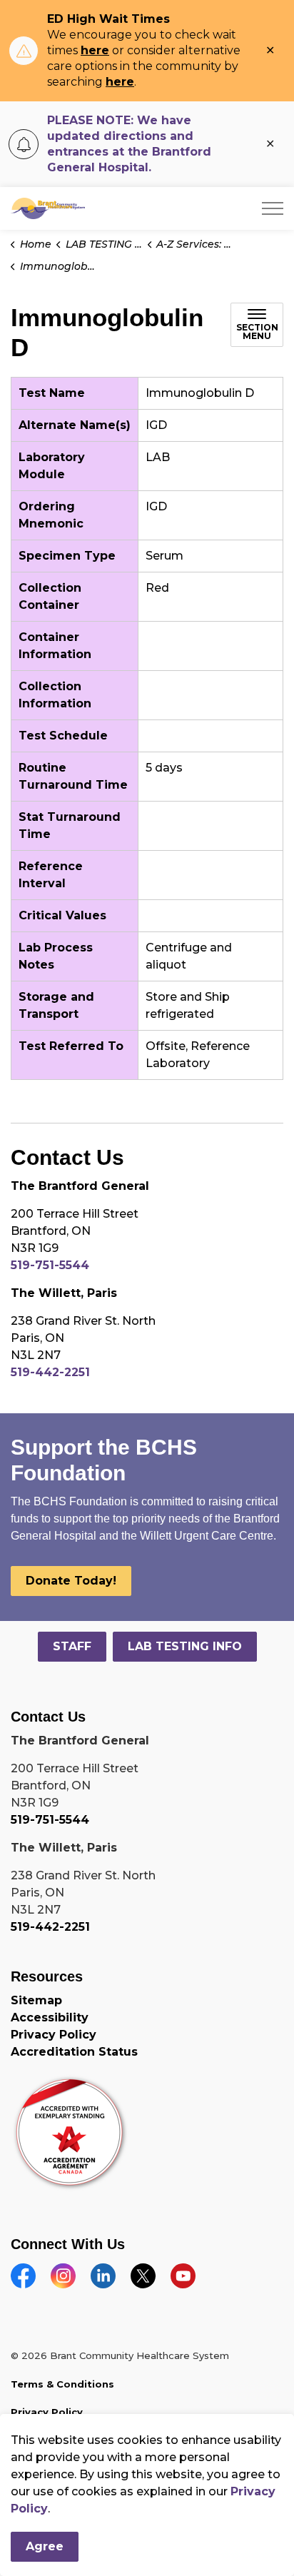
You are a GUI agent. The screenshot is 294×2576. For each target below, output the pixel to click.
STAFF (72, 1646)
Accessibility (50, 2017)
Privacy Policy (54, 2035)
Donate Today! (71, 1581)
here (95, 50)
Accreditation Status (74, 2052)
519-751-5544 (50, 1265)
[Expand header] (273, 208)
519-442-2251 (50, 1372)
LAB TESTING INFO (185, 1646)
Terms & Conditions (62, 2384)
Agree (45, 2546)
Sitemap (36, 2000)
